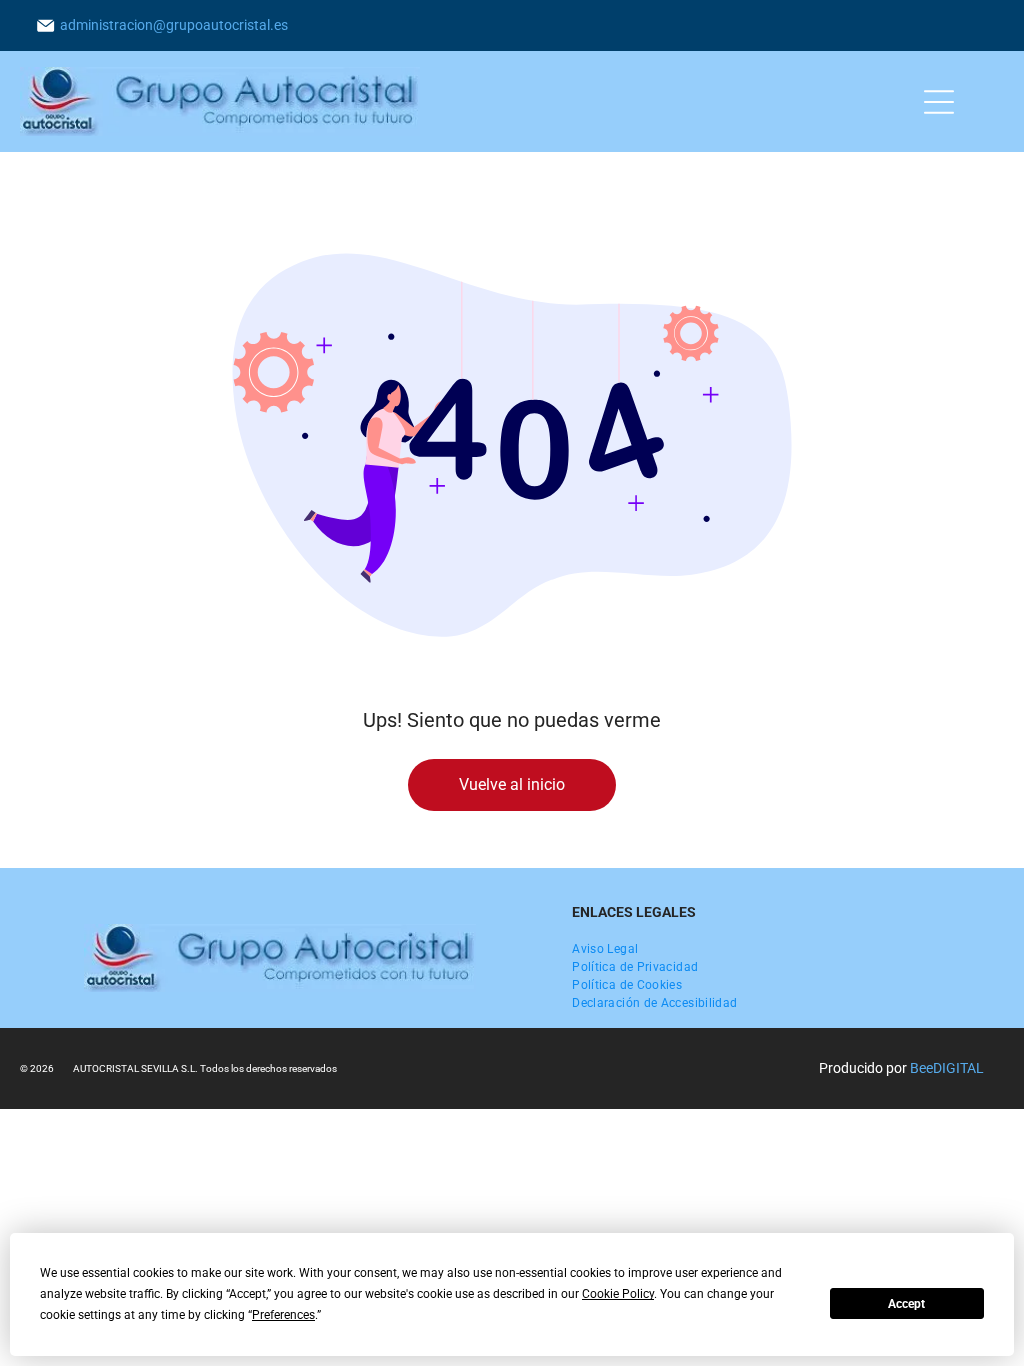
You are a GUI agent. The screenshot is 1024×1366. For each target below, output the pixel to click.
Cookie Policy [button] (618, 1294)
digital (958, 1068)
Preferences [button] (283, 1315)
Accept (906, 1304)
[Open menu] (939, 102)
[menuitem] (605, 949)
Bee (921, 1068)
